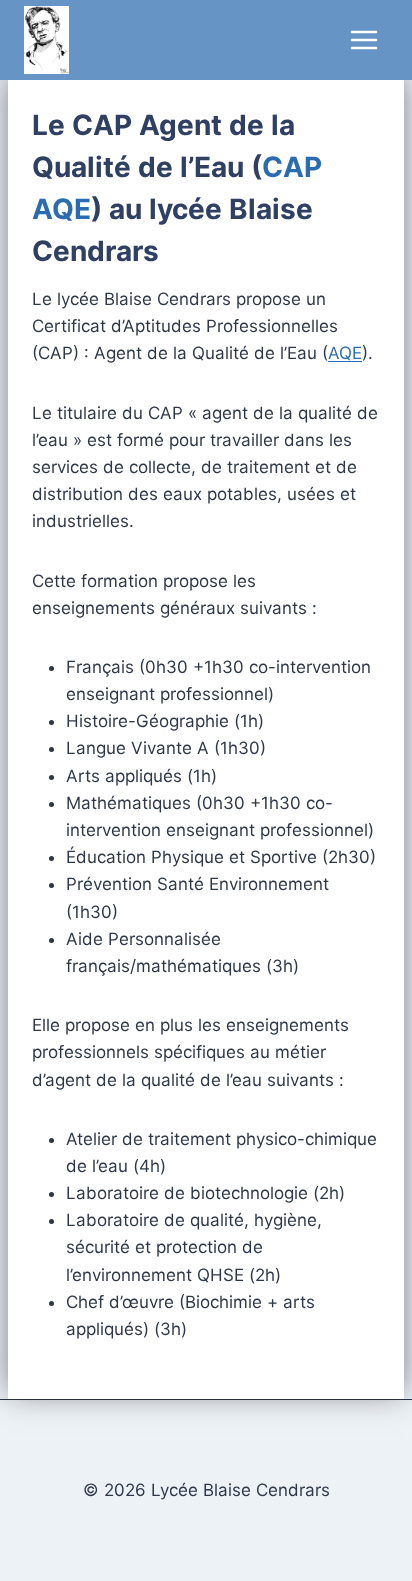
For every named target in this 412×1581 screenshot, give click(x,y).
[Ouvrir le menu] (363, 39)
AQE (345, 353)
